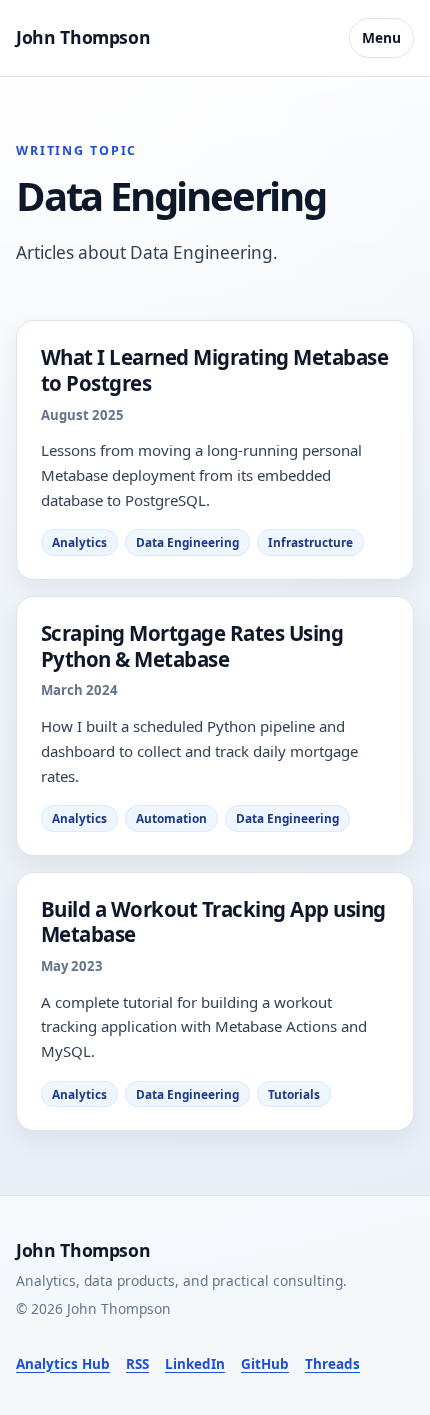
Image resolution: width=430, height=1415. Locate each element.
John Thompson (83, 37)
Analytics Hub (63, 1364)
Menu (381, 37)
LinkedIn (195, 1364)
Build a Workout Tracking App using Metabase (213, 922)
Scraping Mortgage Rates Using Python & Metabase (192, 646)
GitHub (265, 1364)
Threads (332, 1364)
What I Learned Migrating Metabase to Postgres (214, 370)
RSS (137, 1364)
